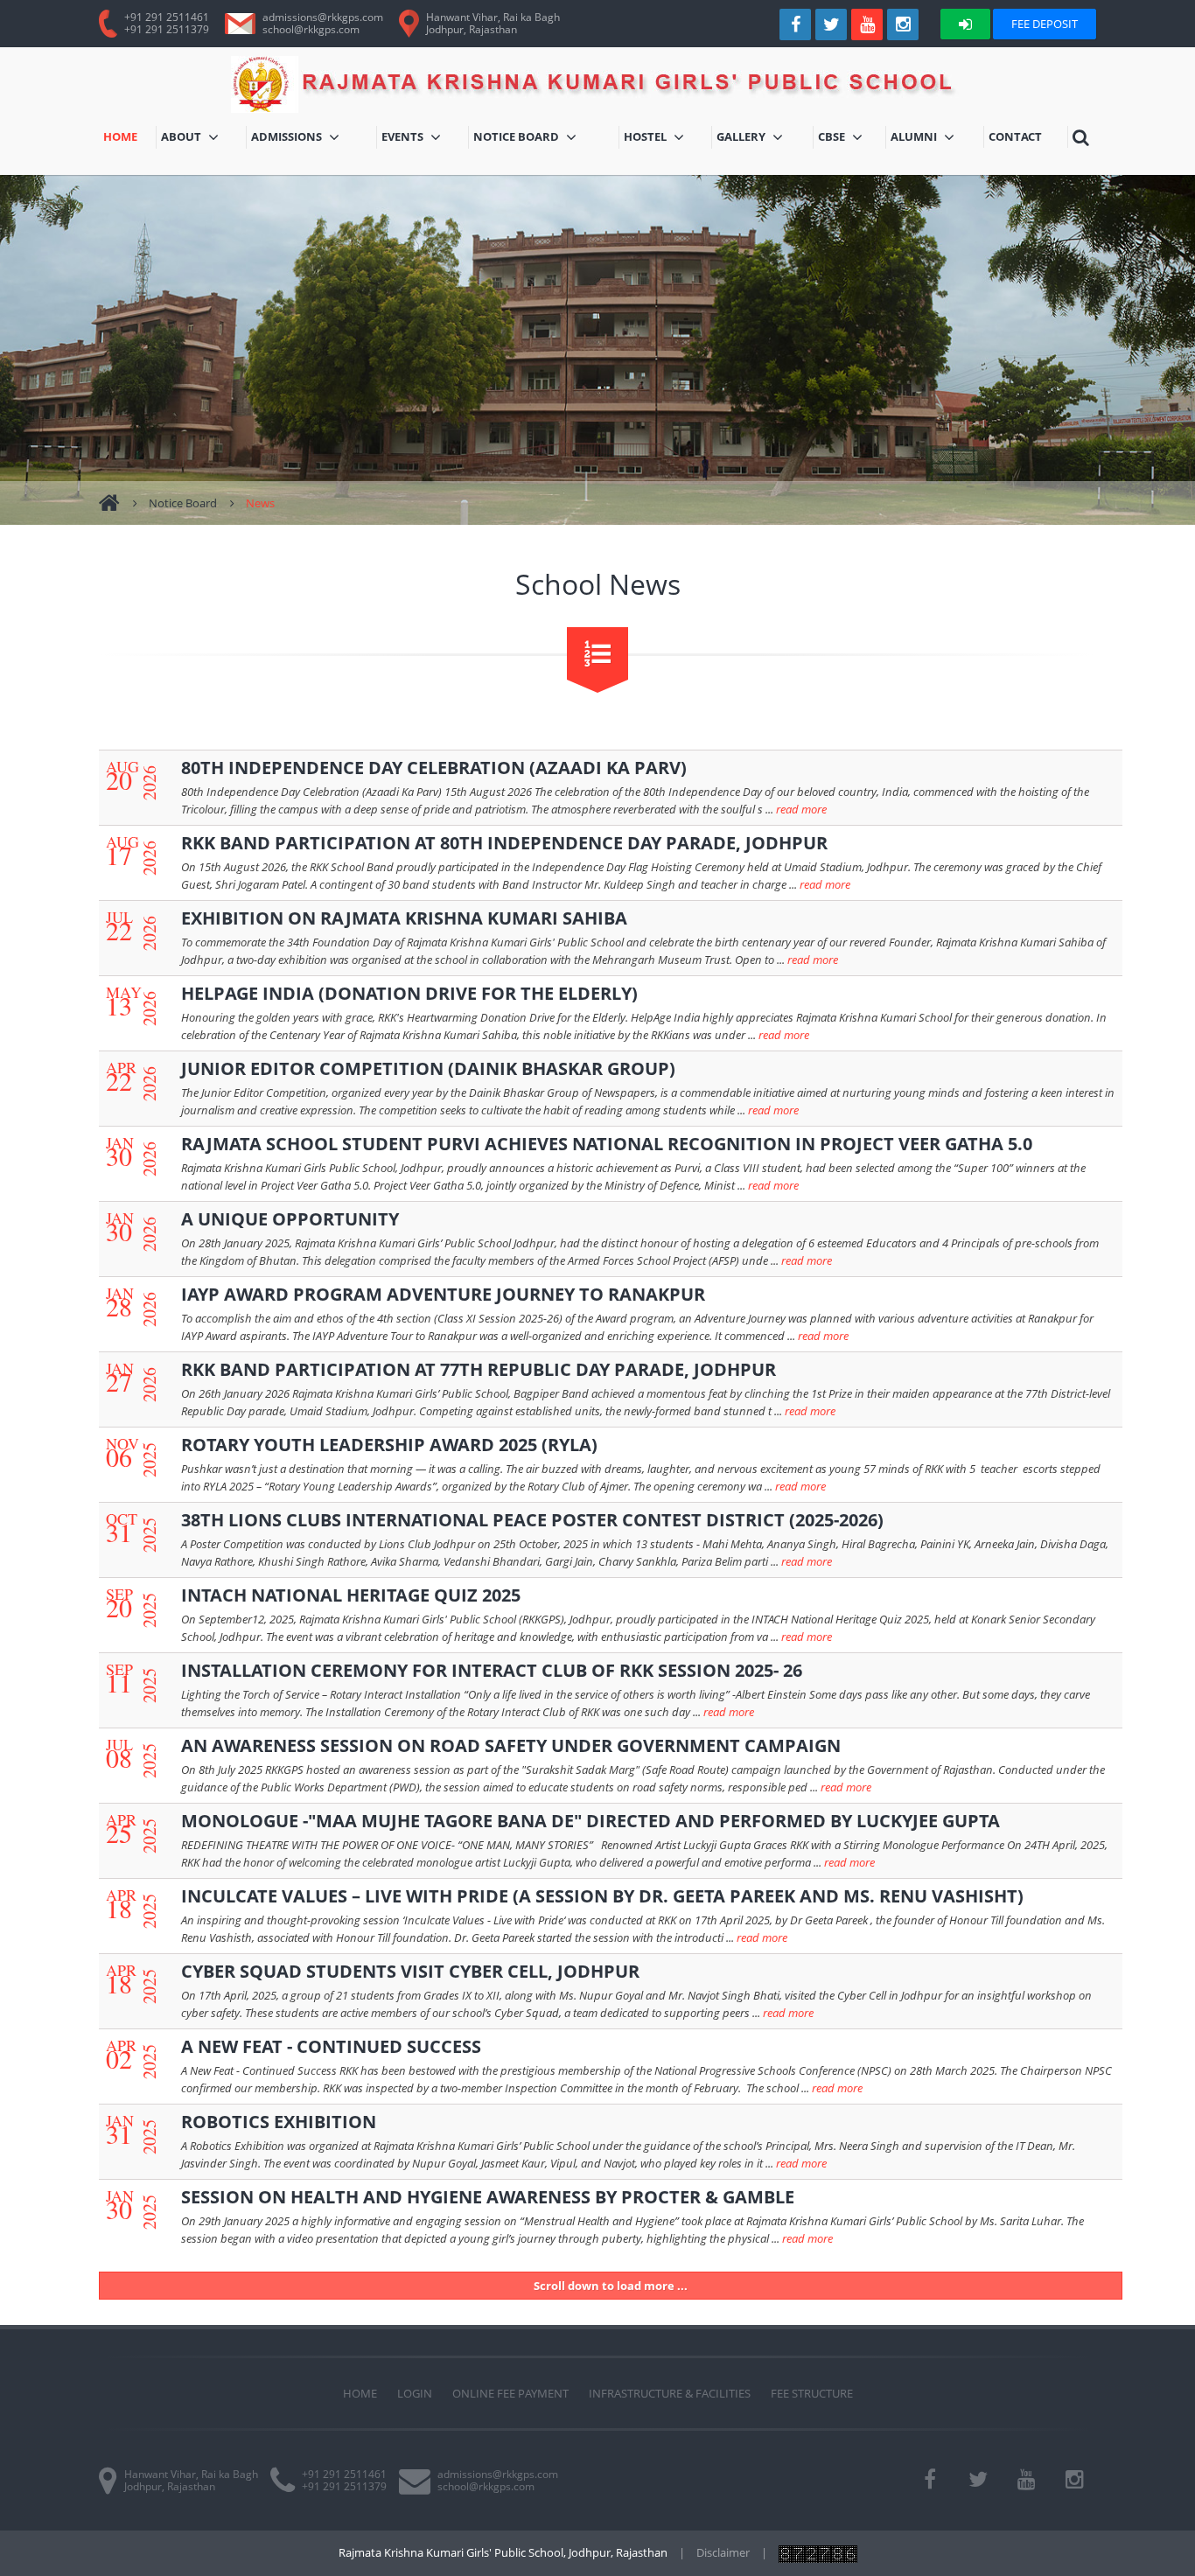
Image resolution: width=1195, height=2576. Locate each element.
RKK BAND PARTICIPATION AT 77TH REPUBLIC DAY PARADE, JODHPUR (479, 1369)
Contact (1017, 138)
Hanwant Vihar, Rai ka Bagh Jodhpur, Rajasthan (191, 2480)
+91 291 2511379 (167, 29)
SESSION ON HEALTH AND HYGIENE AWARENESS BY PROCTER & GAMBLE (488, 2197)
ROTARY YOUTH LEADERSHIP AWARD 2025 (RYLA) (389, 1445)
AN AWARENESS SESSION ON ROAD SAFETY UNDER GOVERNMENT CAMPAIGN (511, 1745)
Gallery (763, 139)
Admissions (307, 139)
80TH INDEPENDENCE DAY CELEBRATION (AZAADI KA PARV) (434, 768)
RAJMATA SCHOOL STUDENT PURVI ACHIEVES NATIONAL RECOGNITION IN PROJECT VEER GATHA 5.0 (607, 1144)
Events (423, 139)
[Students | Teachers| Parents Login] (965, 24)
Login (415, 2393)
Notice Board (520, 139)
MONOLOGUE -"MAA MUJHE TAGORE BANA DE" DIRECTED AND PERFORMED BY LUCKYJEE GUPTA (591, 1821)
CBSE (846, 139)
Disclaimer (723, 2552)
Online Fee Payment (510, 2393)
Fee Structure (812, 2393)
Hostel (668, 139)
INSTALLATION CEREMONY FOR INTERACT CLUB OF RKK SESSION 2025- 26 (492, 1670)
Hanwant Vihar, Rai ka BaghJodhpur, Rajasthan (493, 23)
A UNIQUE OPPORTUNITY (290, 1219)
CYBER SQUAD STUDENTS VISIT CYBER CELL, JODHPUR (410, 1971)
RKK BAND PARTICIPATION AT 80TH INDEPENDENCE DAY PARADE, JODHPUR (504, 843)
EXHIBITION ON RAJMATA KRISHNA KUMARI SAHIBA (404, 918)
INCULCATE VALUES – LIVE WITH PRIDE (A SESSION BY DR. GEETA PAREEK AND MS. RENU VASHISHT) (602, 1896)
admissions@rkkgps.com (323, 17)
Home (129, 138)
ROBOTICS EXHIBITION (279, 2122)
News (260, 503)
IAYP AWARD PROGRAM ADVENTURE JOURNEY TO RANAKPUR (443, 1294)
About (192, 139)
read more (801, 809)
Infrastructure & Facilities (670, 2393)
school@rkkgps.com (311, 29)
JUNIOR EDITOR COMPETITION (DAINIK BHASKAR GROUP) (428, 1068)
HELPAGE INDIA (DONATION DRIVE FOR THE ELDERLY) (409, 993)
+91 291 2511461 (167, 17)
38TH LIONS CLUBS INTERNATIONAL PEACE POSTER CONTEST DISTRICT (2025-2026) (532, 1520)
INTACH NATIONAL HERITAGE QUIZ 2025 (351, 1595)
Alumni (932, 139)
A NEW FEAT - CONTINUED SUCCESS (331, 2046)
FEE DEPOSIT (1045, 24)
